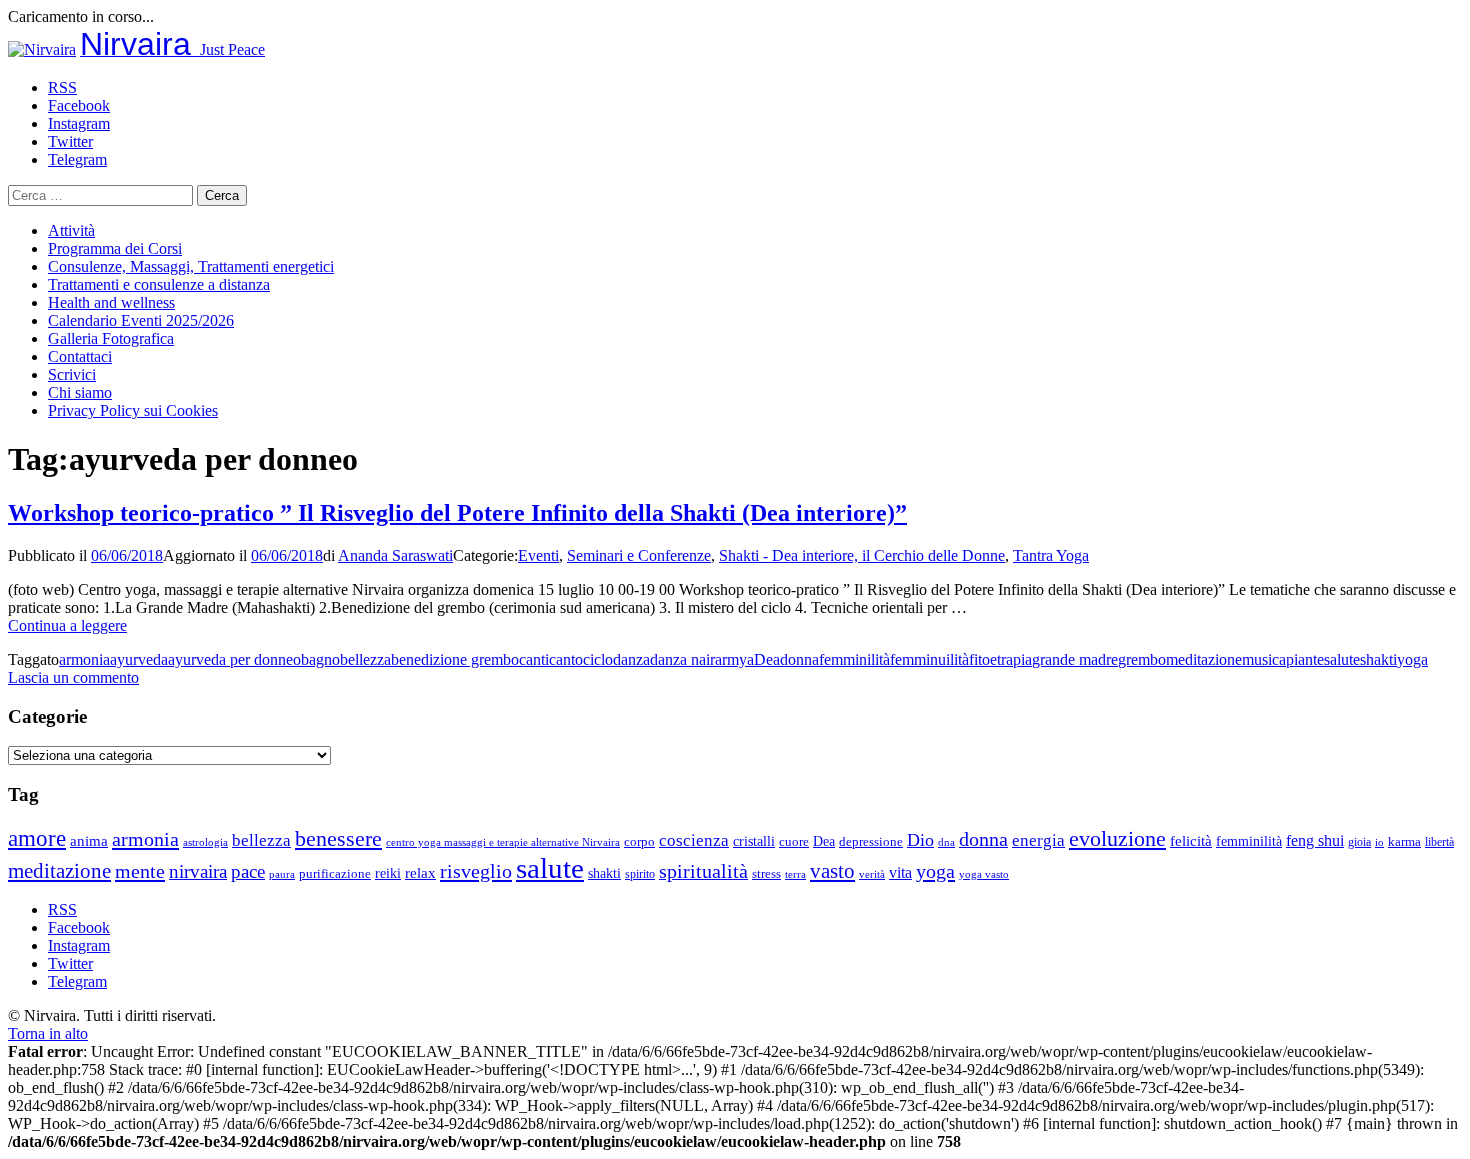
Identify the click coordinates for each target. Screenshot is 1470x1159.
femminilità (854, 659)
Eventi (538, 555)
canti (534, 659)
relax (420, 872)
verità (872, 874)
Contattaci (80, 356)
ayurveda (139, 659)
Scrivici (72, 374)
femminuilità (929, 659)
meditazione (1204, 659)
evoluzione (1117, 838)
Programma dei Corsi (115, 248)
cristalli (754, 841)
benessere (338, 838)
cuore (794, 842)
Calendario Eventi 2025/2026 (141, 320)
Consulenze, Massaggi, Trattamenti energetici (191, 266)
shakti (1378, 659)
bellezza (365, 659)
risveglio (476, 871)
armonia (84, 659)
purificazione (335, 873)
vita (900, 873)
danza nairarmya (702, 659)
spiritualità (703, 871)
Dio (920, 840)
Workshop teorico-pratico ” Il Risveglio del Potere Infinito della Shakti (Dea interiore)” (457, 513)
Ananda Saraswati (395, 555)
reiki (388, 873)
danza (631, 659)
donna (799, 659)
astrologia (205, 842)
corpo (639, 841)
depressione (871, 842)
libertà (1439, 842)
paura (282, 874)
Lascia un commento (73, 677)
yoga (1412, 659)
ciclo (598, 659)
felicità (1191, 840)
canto (566, 659)
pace (248, 871)
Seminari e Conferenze (639, 555)
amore (37, 838)
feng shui (1315, 840)
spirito (640, 874)
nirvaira (198, 871)
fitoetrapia (1000, 659)
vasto (832, 871)
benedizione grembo (455, 659)
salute (1342, 659)
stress (766, 874)
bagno (320, 659)
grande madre (1075, 659)
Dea (767, 659)
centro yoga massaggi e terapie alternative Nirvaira (503, 842)
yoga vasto (984, 874)
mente (140, 871)
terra (795, 874)
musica (1264, 659)
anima (89, 841)
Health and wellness (111, 302)
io (1379, 842)
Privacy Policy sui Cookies (133, 410)
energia (1038, 840)
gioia (1359, 842)
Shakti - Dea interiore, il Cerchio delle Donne (862, 555)
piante (1305, 659)
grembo (1142, 659)
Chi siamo (80, 392)
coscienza (694, 840)
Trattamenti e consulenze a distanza (159, 284)
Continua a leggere (67, 625)
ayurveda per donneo (234, 659)
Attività (71, 230)
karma (1404, 842)
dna (946, 842)
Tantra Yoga (1051, 555)
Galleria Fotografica (111, 338)
